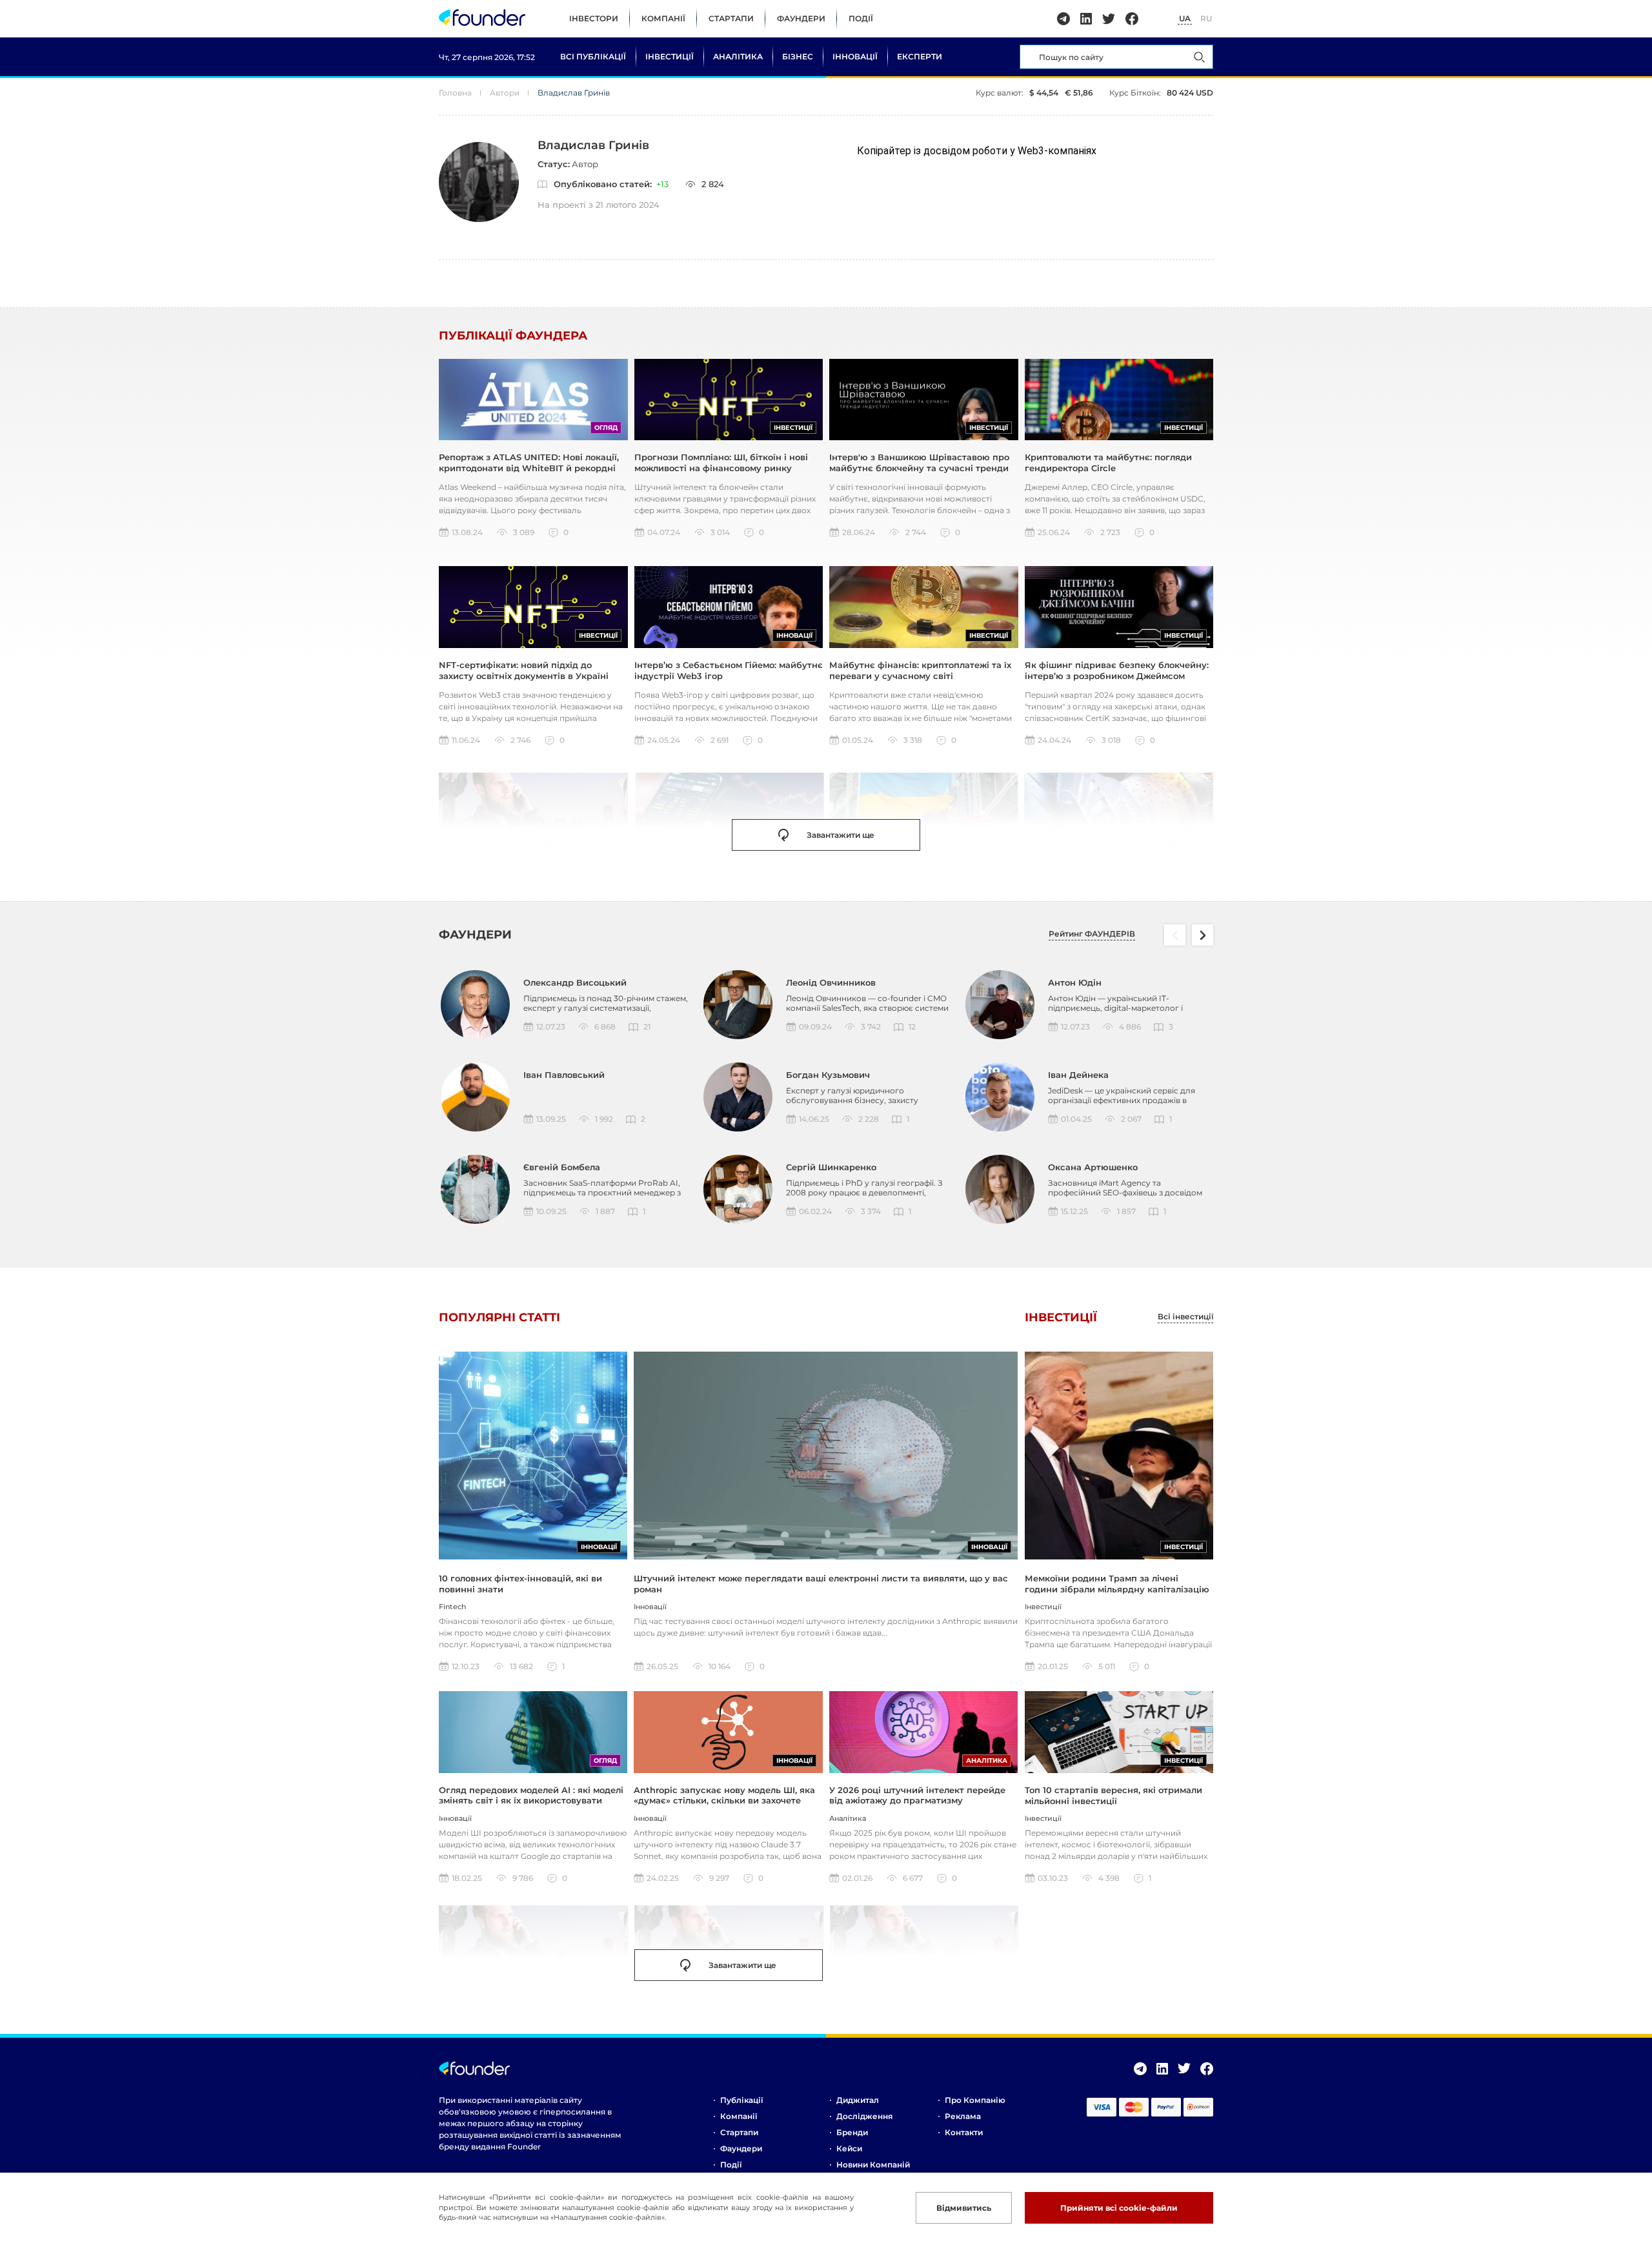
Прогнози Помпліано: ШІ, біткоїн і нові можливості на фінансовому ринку (721, 462)
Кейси (849, 2148)
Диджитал (858, 2100)
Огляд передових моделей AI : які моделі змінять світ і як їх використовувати (531, 1795)
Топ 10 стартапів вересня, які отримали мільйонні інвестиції (1113, 1795)
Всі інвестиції (1185, 1317)
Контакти (964, 2132)
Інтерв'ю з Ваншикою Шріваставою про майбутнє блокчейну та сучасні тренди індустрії (919, 468)
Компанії (663, 18)
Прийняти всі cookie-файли (1119, 2208)
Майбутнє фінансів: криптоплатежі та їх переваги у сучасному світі (920, 670)
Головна (455, 93)
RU (1206, 18)
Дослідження (864, 2116)
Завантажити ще (841, 835)
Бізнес (798, 56)
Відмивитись (964, 2208)
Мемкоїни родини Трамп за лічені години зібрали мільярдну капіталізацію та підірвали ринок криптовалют (1117, 1589)
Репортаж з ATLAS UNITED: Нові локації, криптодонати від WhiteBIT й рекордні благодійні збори (529, 468)
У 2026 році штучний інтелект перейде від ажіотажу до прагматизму (917, 1795)
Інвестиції (670, 56)
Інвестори (594, 18)
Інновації (855, 56)
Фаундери (801, 18)
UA (1185, 18)
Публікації (741, 2100)
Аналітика (738, 56)
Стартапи (731, 18)
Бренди (852, 2132)
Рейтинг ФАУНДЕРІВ (1092, 934)
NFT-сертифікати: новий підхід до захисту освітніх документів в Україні (524, 670)
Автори (505, 93)
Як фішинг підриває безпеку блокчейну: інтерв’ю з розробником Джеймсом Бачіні (1117, 675)
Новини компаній (873, 2165)
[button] (1203, 935)
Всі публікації (593, 56)
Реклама (963, 2116)
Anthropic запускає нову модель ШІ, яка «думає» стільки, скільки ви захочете (724, 1795)
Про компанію (975, 2100)
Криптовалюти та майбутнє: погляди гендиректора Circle (1108, 462)
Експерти (920, 56)
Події (861, 18)
